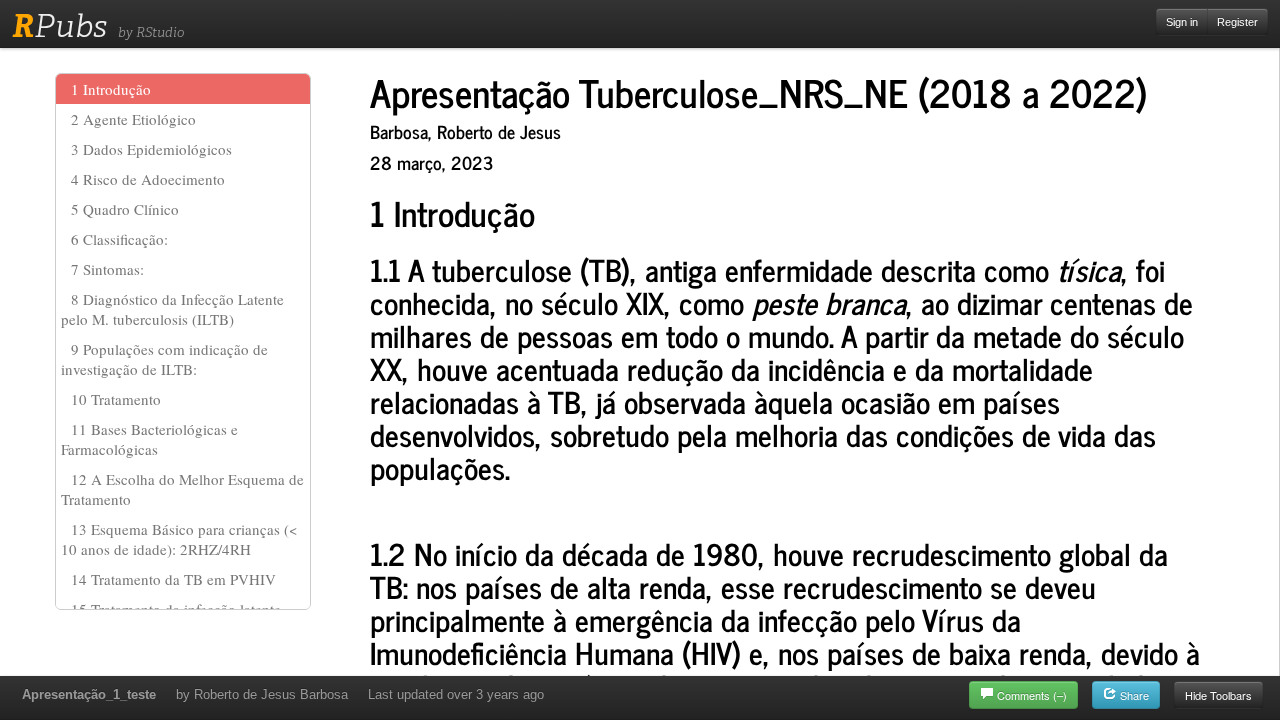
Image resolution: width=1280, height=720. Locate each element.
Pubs (59, 26)
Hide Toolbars (1218, 695)
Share (1133, 695)
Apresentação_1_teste (89, 694)
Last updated (456, 694)
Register (1237, 22)
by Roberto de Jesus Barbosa (262, 694)
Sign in (1182, 22)
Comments (1032, 695)
